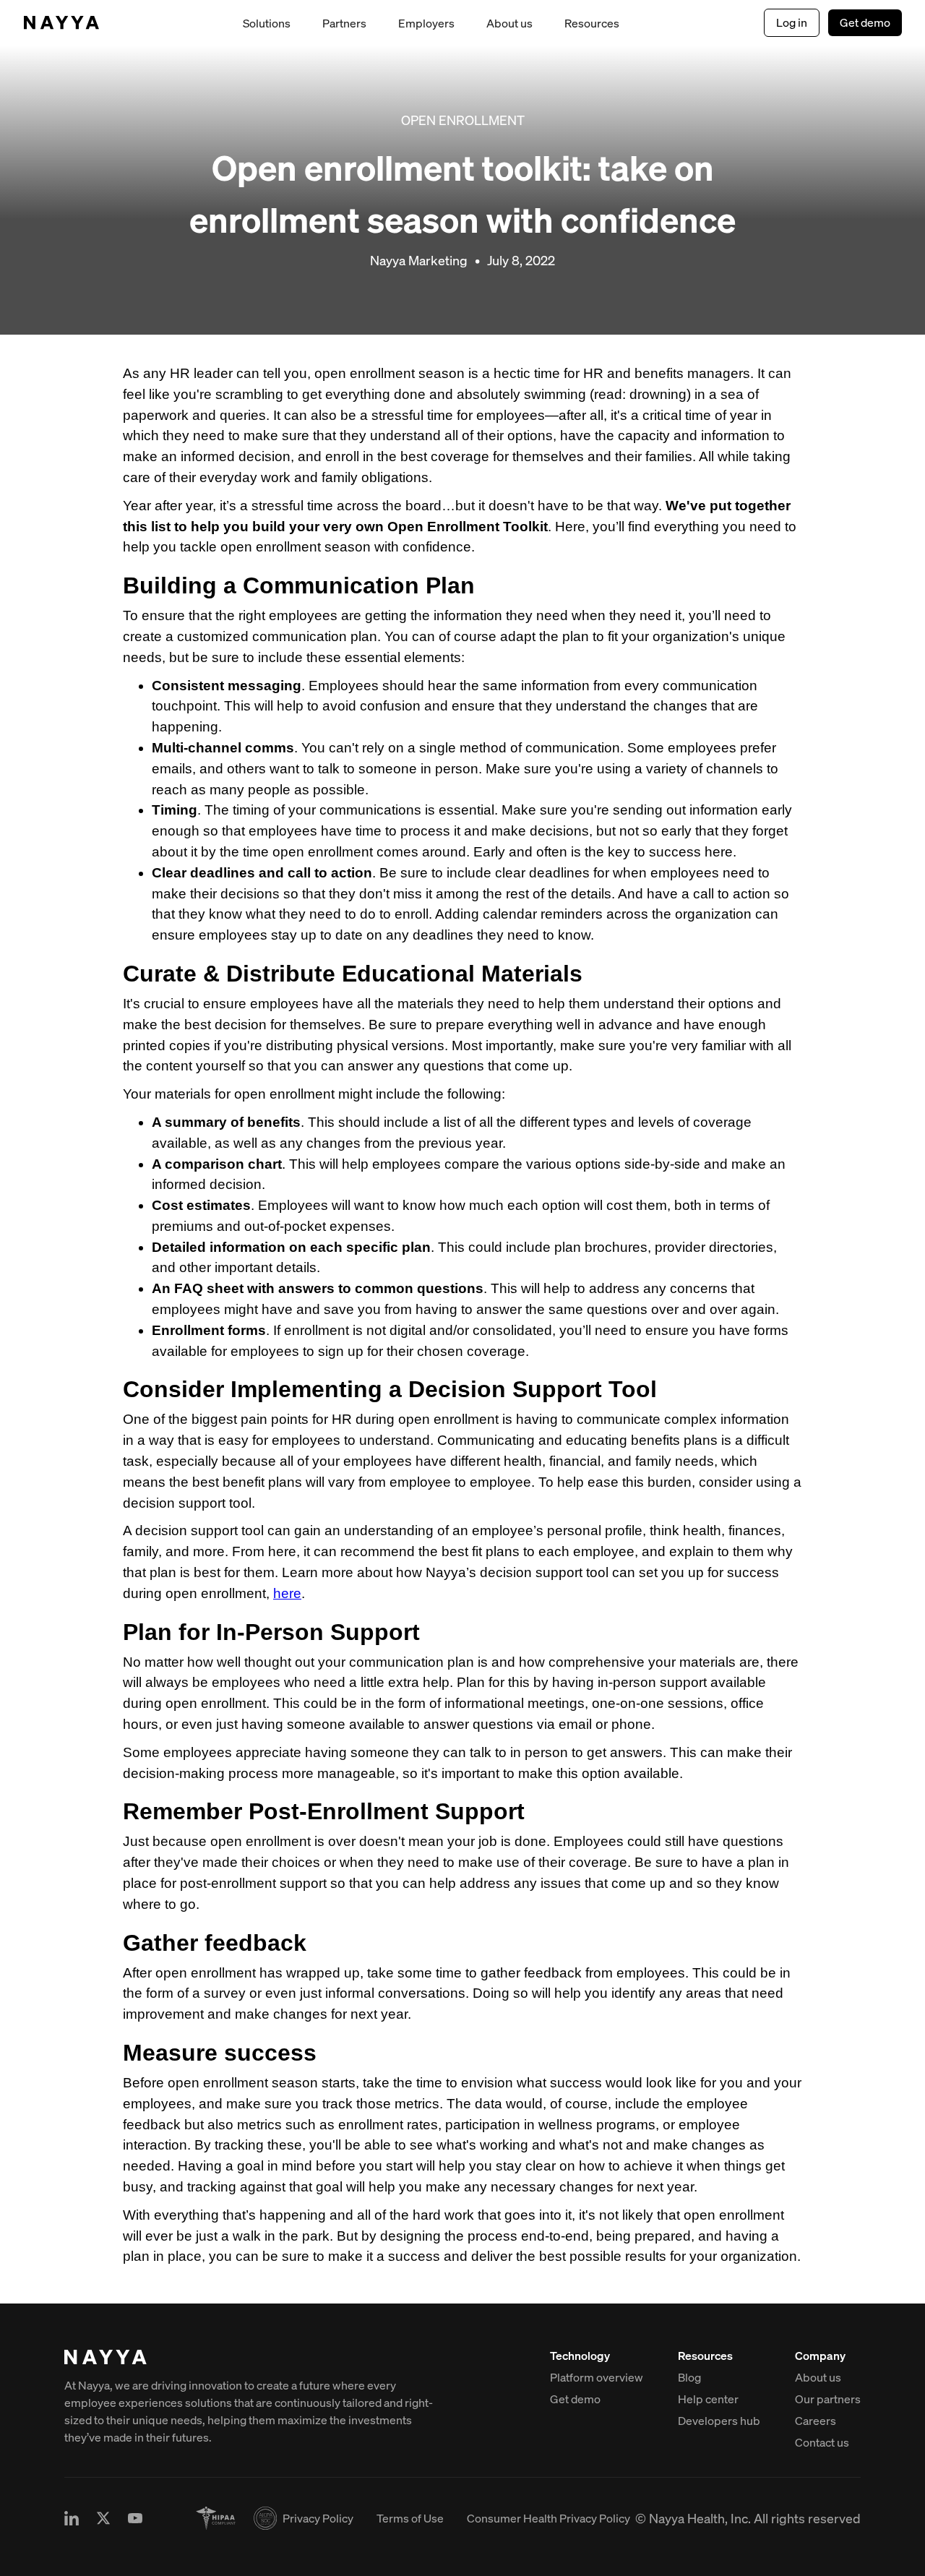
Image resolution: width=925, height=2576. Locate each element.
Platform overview (597, 2377)
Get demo (865, 22)
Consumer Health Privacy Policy (548, 2518)
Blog (689, 2377)
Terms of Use (410, 2518)
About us (509, 23)
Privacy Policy (318, 2518)
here (287, 1593)
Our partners (828, 2399)
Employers (426, 23)
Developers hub (719, 2421)
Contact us (822, 2442)
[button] (267, 23)
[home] (61, 23)
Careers (816, 2421)
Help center (708, 2399)
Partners (344, 23)
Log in (792, 22)
